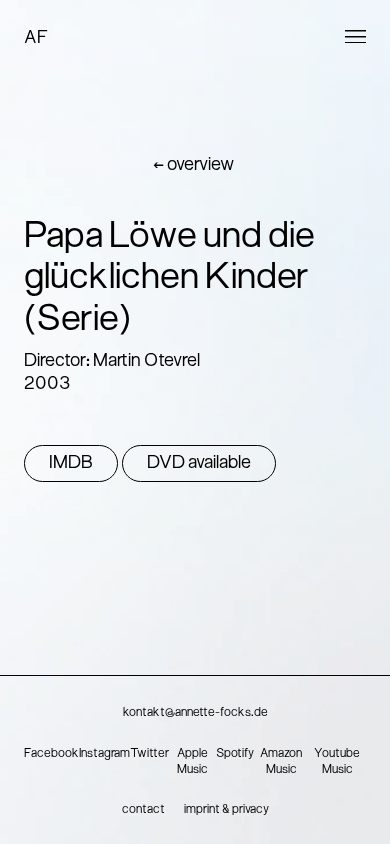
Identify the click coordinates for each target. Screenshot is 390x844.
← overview (193, 165)
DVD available (199, 463)
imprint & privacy (226, 810)
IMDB (71, 463)
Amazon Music (281, 762)
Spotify (235, 754)
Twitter (149, 754)
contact (143, 810)
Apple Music (192, 762)
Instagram (104, 754)
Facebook (51, 754)
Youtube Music (337, 762)
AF (36, 38)
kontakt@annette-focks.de (195, 713)
